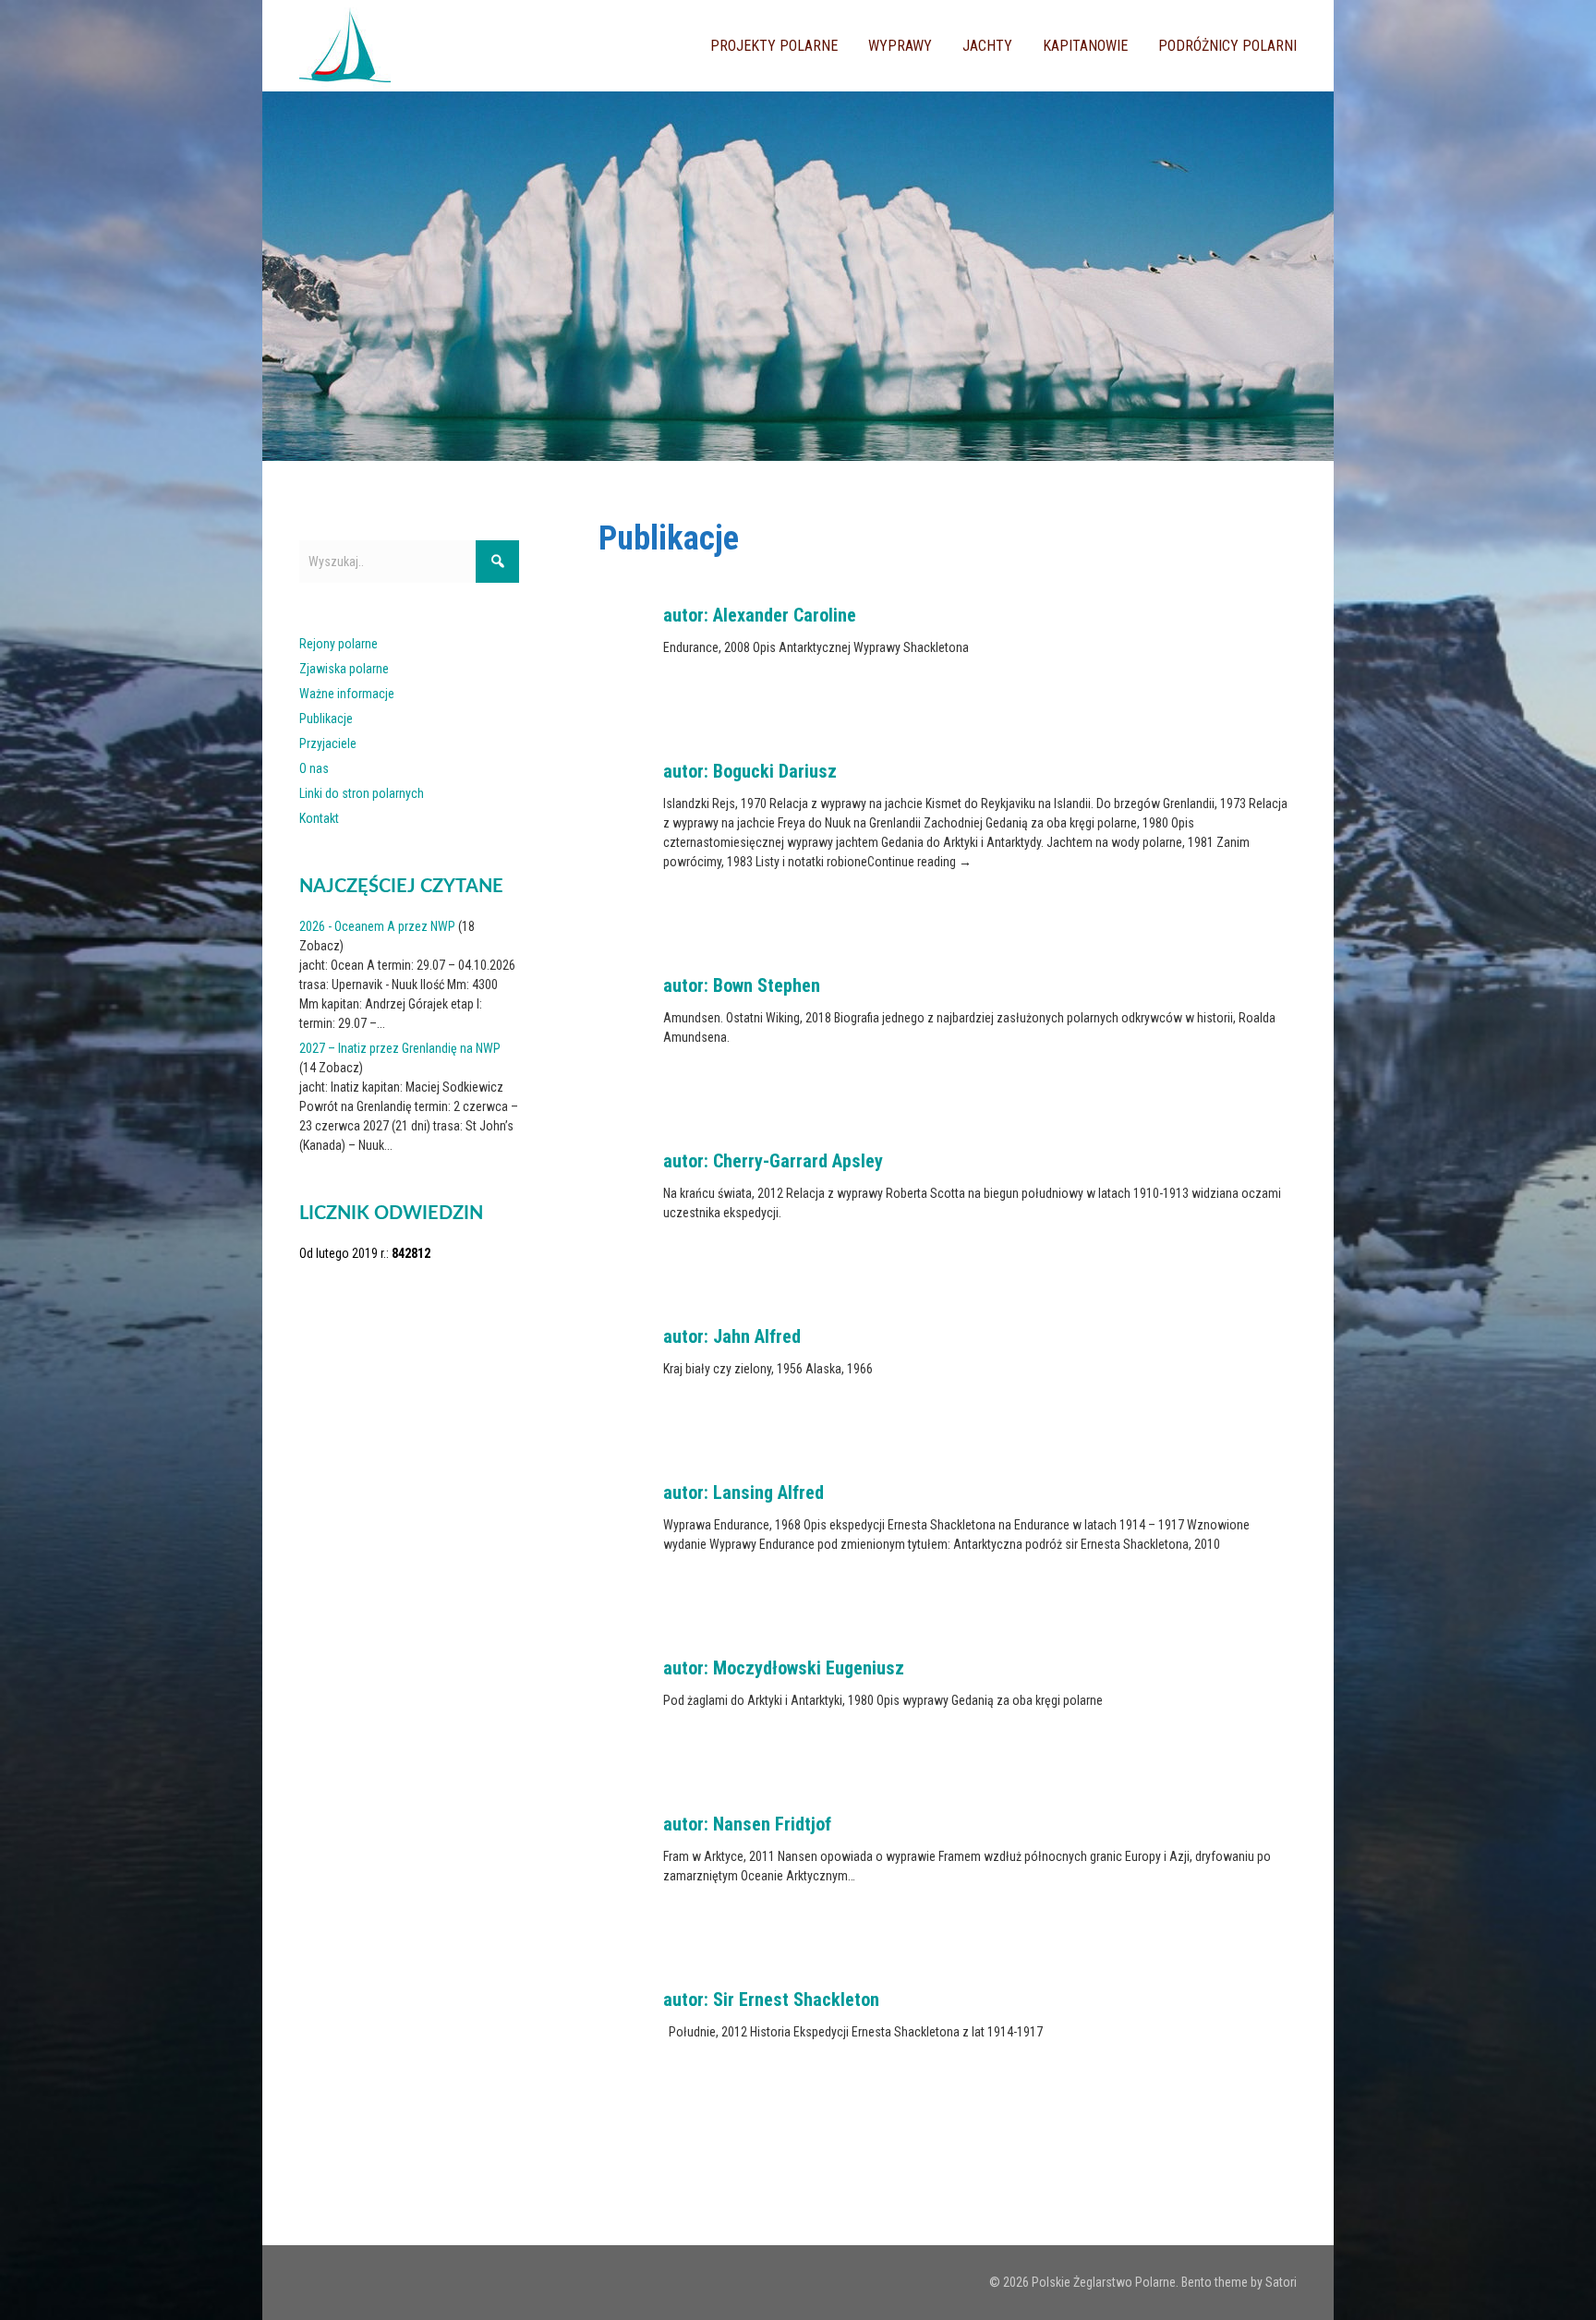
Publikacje (326, 719)
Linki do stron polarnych (362, 793)
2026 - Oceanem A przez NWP (377, 926)
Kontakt (319, 818)
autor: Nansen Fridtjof (747, 1824)
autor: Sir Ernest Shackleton (771, 2000)
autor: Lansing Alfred (744, 1492)
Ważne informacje (347, 694)
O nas (314, 768)
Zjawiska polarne (344, 669)
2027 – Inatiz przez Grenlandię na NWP (400, 1048)
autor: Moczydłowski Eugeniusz (784, 1668)
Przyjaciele (328, 743)
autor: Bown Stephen (742, 985)
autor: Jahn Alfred (732, 1336)
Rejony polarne (339, 644)
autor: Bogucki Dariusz (750, 771)
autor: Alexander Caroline (760, 615)
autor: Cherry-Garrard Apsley (773, 1161)
